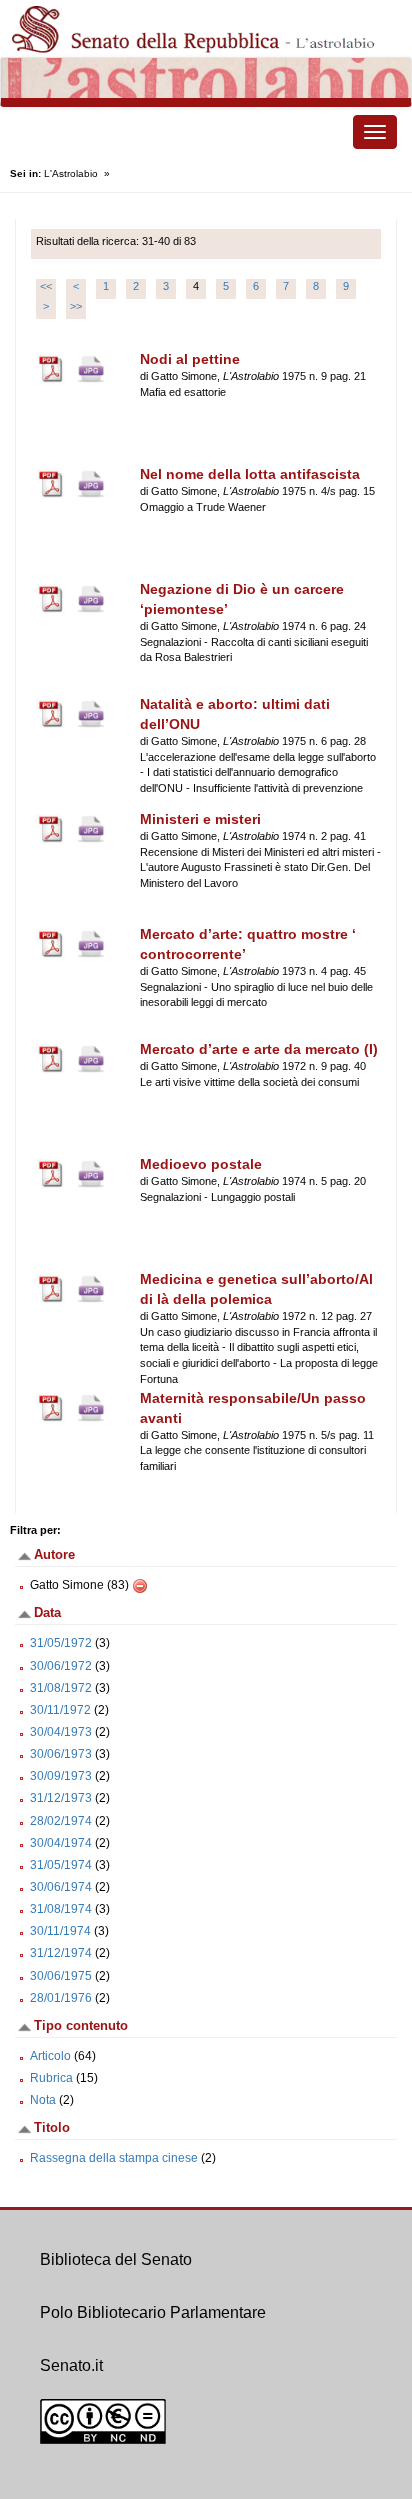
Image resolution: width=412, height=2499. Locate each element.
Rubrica (51, 2078)
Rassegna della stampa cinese (115, 2158)
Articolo (50, 2056)
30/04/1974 (61, 1843)
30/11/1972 (60, 1710)
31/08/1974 (61, 1909)
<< (46, 286)
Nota (43, 2100)
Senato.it (71, 2365)
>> (76, 306)
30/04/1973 (61, 1732)
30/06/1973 (61, 1754)
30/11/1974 (60, 1931)
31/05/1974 (61, 1865)
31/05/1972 (61, 1643)
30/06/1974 (61, 1887)
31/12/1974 (61, 1953)
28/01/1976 (61, 1998)
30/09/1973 (61, 1776)
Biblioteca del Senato (116, 2259)
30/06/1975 (61, 1976)
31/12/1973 (61, 1798)
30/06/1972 (61, 1666)
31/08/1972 (61, 1688)
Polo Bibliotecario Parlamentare (153, 2312)
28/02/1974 (61, 1821)
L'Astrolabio (71, 173)
